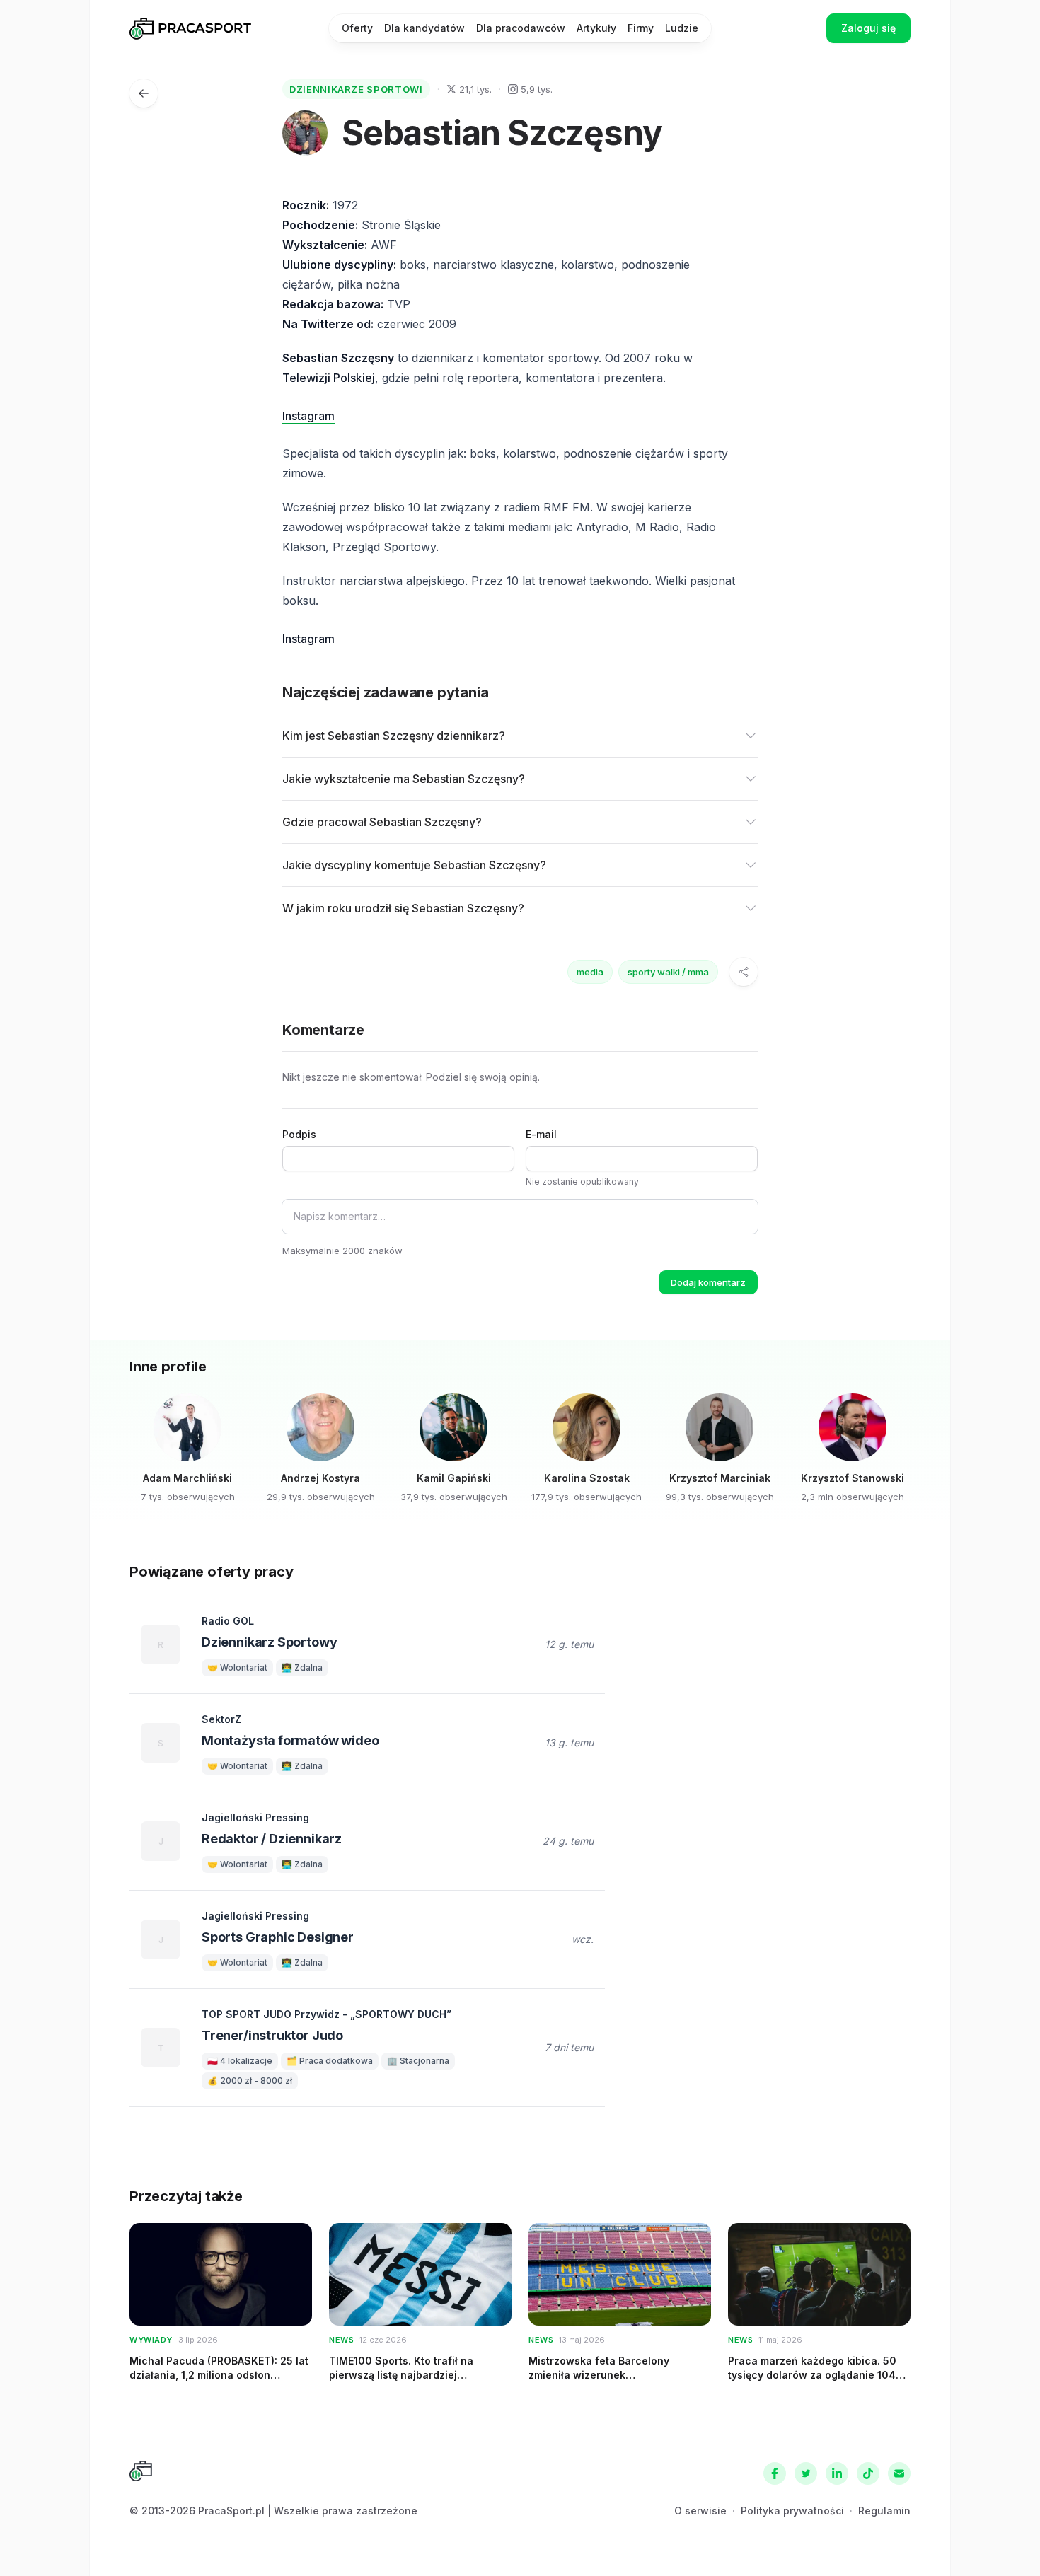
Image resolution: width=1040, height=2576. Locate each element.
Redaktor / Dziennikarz (272, 1839)
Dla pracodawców (521, 28)
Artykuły (596, 28)
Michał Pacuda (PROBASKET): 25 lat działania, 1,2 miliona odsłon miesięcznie (219, 2374)
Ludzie (682, 28)
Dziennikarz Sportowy (269, 1642)
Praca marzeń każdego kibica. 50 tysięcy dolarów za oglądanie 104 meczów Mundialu (812, 2374)
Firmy (641, 28)
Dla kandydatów (424, 28)
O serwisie (700, 2511)
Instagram (308, 416)
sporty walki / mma (668, 972)
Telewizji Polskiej (329, 378)
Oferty (357, 28)
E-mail (541, 1134)
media (590, 972)
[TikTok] (868, 2473)
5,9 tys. (537, 89)
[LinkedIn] (837, 2473)
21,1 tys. (475, 89)
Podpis (299, 1134)
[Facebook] (775, 2473)
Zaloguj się (868, 28)
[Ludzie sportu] (144, 93)
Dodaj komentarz (708, 1282)
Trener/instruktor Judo (272, 2035)
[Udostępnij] (744, 972)
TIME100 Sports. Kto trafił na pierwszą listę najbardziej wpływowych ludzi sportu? (401, 2374)
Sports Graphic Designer (278, 1937)
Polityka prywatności (792, 2511)
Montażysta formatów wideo (290, 1740)
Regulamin (884, 2511)
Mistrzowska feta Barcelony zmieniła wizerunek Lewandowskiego (599, 2374)
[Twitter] (806, 2473)
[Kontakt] (899, 2473)
